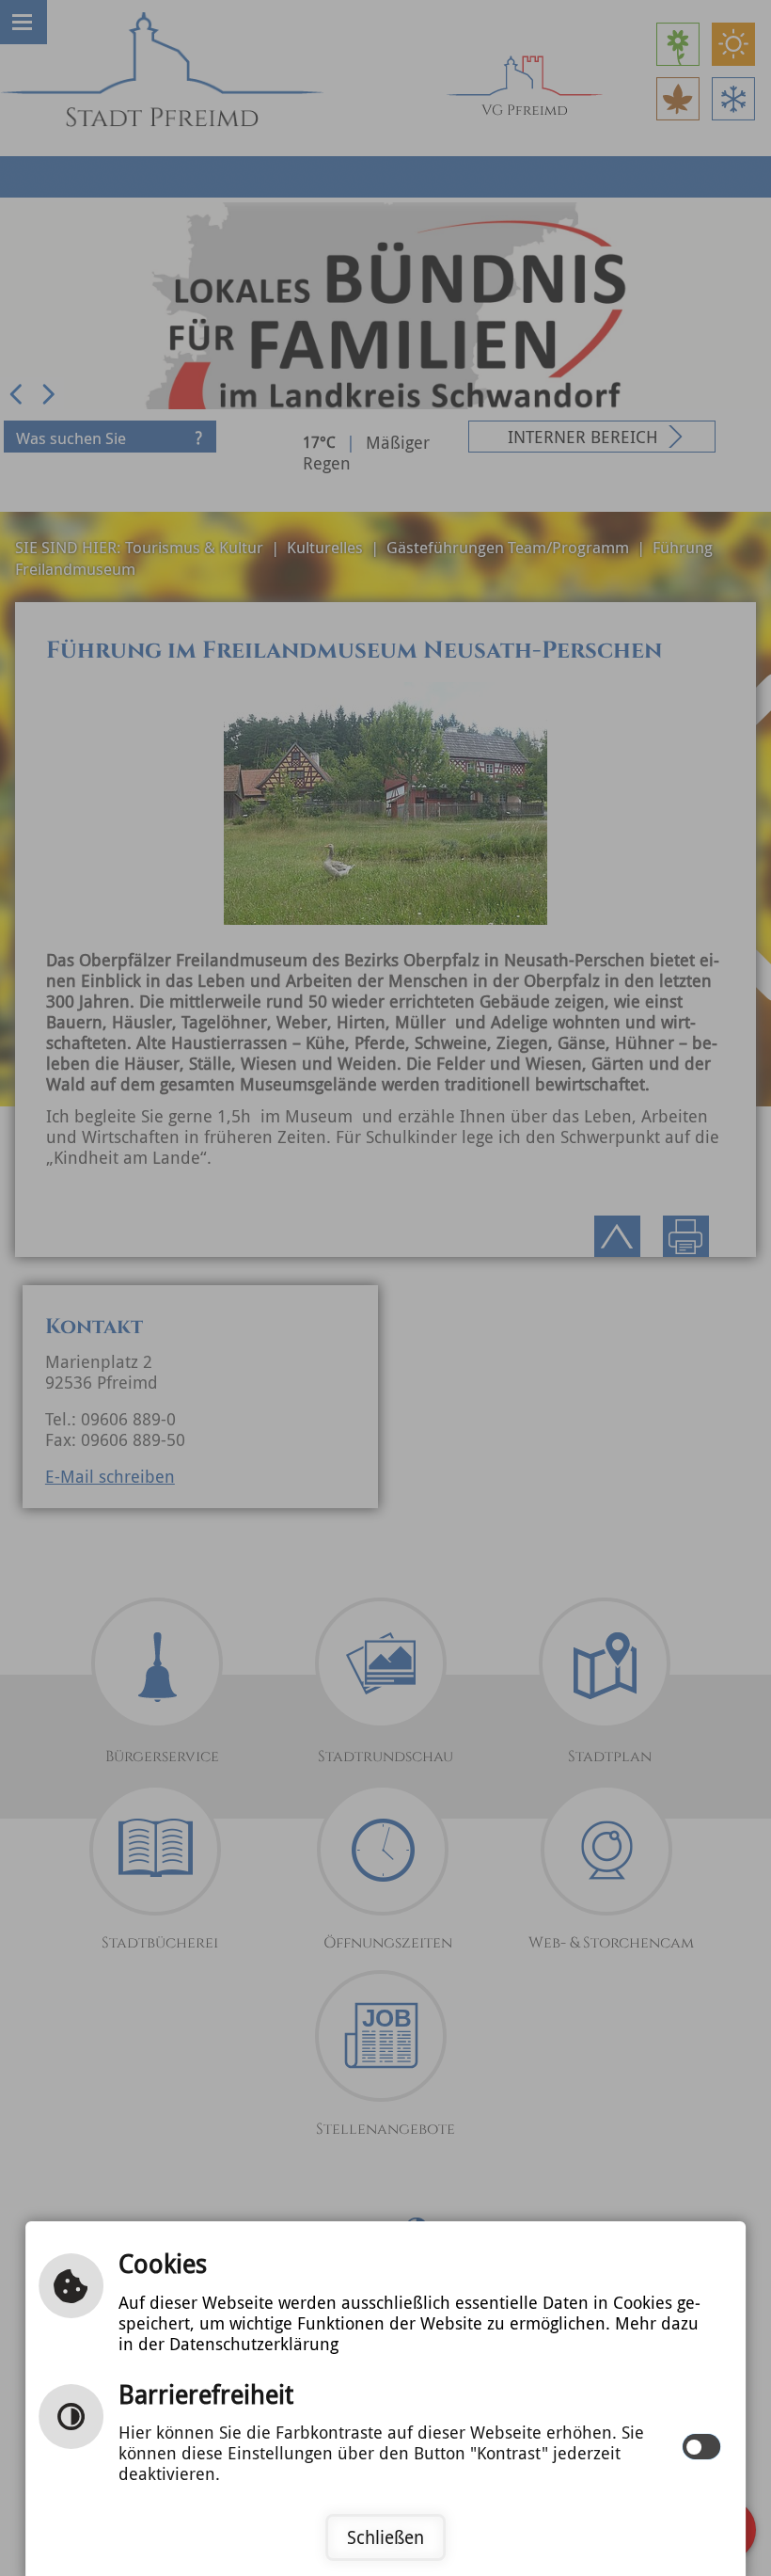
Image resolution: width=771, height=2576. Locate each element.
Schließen (385, 2537)
